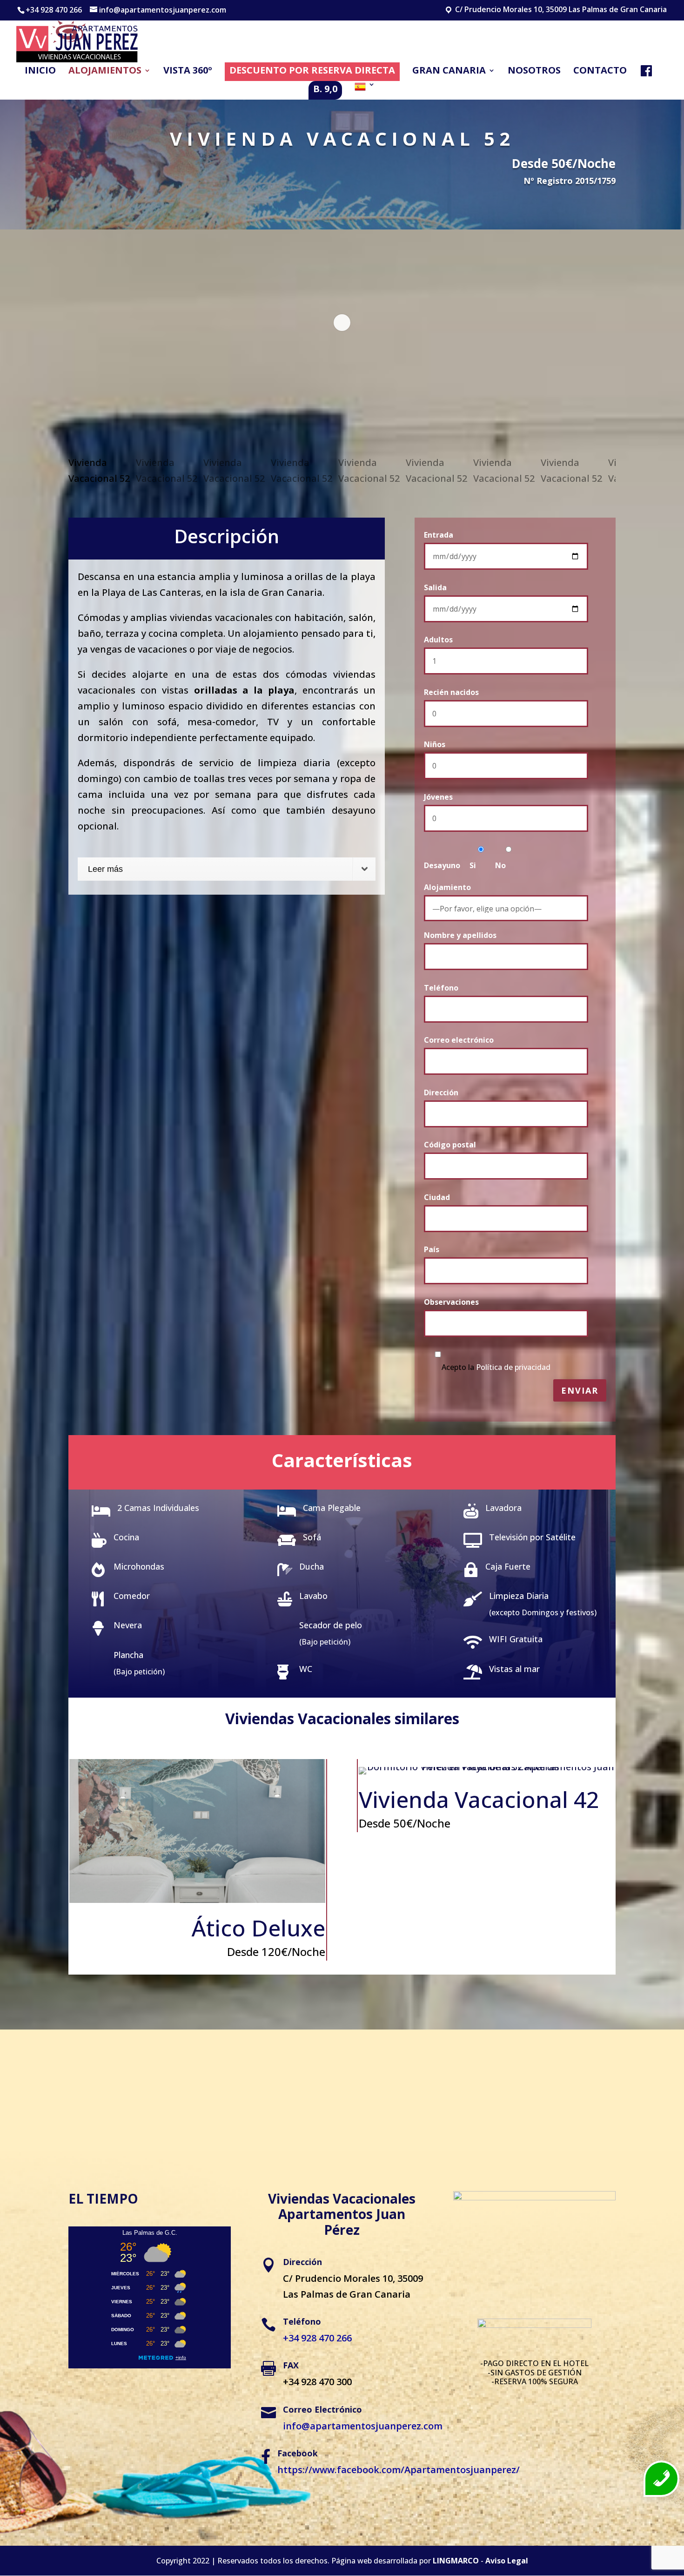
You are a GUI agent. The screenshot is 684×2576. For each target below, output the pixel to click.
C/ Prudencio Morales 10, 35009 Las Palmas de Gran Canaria (560, 10)
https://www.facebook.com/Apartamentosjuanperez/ (399, 2470)
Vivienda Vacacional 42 (479, 1799)
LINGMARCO (456, 2561)
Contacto (600, 72)
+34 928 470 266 (54, 10)
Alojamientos (105, 72)
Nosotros (534, 72)
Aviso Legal (507, 2561)
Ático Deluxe (258, 1928)
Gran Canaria (449, 72)
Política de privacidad (513, 1367)
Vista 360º (188, 72)
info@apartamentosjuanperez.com (363, 2426)
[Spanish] (365, 90)
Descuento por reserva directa (312, 70)
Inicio (40, 72)
